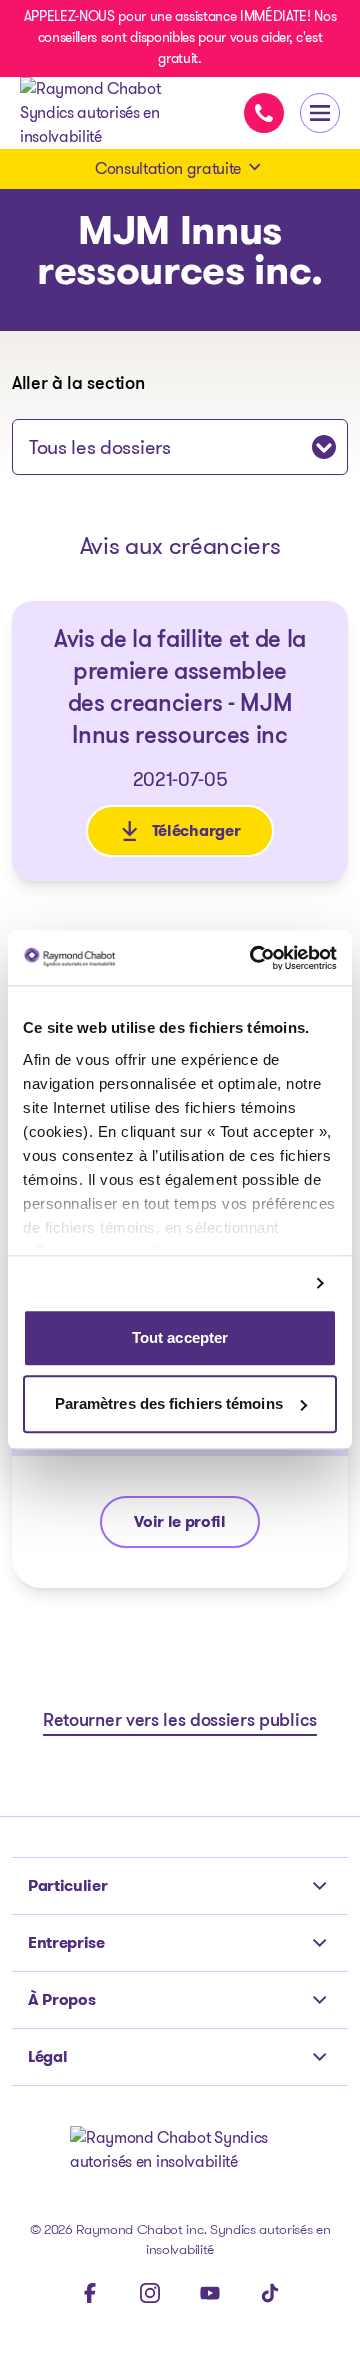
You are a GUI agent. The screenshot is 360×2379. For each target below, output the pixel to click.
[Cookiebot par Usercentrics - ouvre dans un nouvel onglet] (254, 958)
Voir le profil (196, 1526)
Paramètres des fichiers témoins (169, 1403)
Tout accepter (180, 1338)
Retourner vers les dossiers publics (180, 1722)
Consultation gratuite (168, 168)
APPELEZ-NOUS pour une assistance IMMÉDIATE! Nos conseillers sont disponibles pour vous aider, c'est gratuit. (180, 37)
